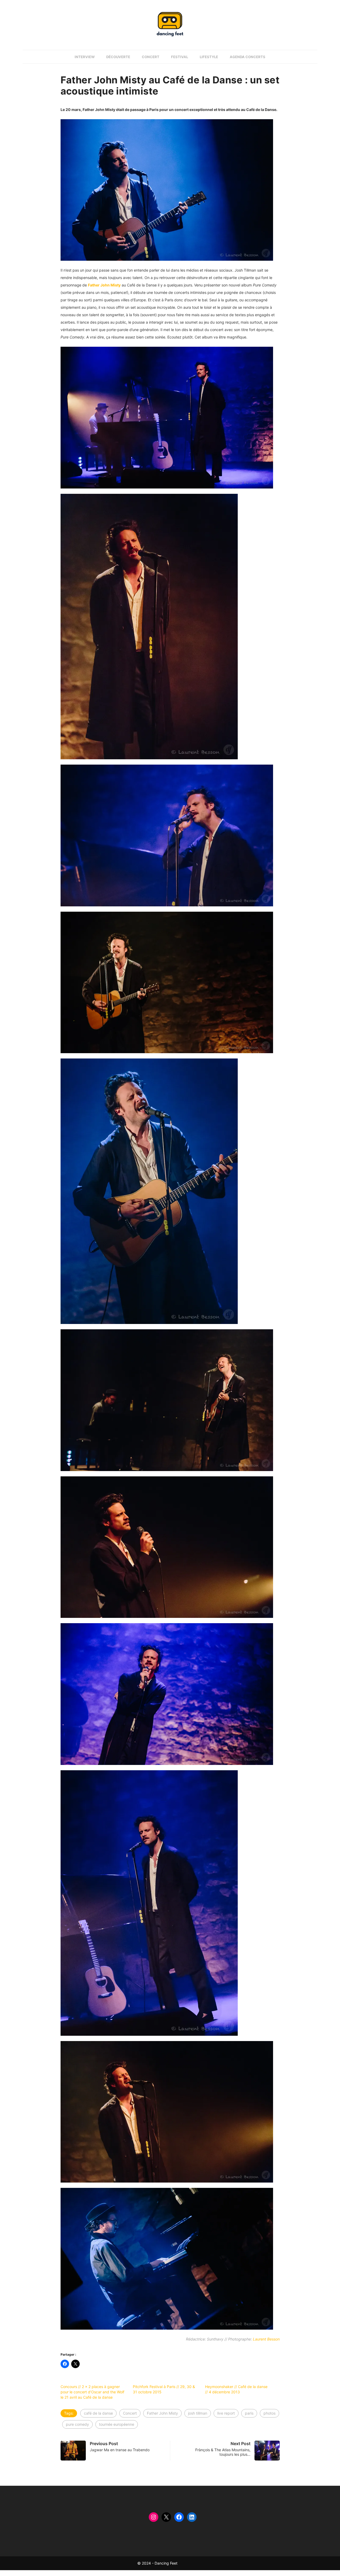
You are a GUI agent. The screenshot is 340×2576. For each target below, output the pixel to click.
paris (249, 2413)
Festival (180, 57)
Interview (85, 57)
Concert (151, 57)
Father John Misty (162, 2413)
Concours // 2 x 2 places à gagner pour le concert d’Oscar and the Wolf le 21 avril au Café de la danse (92, 2392)
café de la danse (98, 2413)
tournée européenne (117, 2424)
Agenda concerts (248, 57)
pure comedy (77, 2424)
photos (269, 2413)
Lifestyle (209, 57)
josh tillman (198, 2413)
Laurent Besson (266, 2339)
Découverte (118, 57)
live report (226, 2413)
